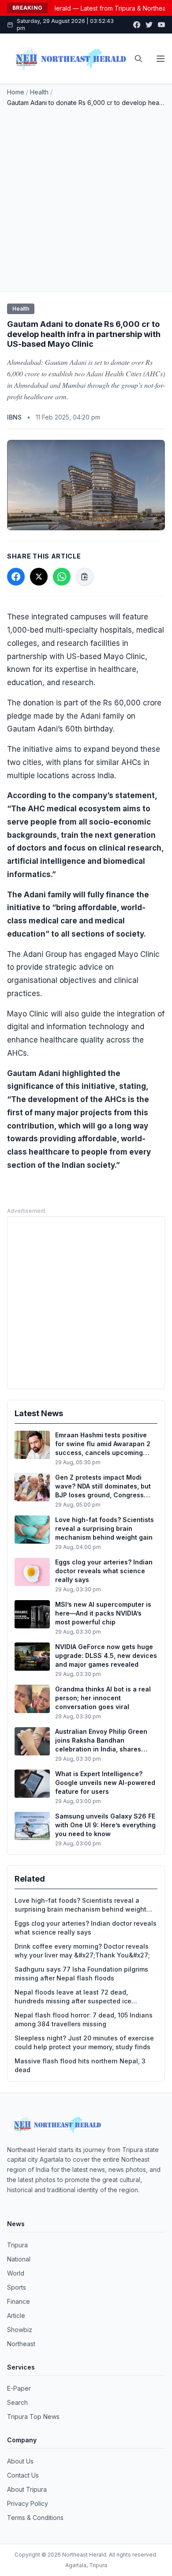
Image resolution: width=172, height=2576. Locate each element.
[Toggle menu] (161, 59)
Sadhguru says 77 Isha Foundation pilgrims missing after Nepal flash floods (81, 1974)
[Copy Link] (85, 577)
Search (17, 2402)
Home (16, 92)
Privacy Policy (28, 2503)
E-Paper (19, 2388)
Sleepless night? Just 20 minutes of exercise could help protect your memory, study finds (84, 2042)
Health (39, 92)
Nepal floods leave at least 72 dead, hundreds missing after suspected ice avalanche (73, 1997)
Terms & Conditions (35, 2518)
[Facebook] (137, 25)
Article (16, 2315)
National (19, 2259)
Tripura (17, 2245)
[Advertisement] (86, 198)
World (16, 2273)
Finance (19, 2301)
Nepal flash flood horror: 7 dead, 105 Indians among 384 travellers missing (84, 2019)
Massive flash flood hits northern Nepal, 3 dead (80, 2065)
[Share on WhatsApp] (62, 577)
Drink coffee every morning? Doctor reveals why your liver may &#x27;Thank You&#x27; (82, 1951)
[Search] (138, 59)
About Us (20, 2461)
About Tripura (27, 2489)
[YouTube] (161, 25)
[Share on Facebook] (16, 577)
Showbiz (20, 2330)
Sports (17, 2287)
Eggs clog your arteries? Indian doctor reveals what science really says (86, 1928)
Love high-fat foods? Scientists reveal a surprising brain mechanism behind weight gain (80, 1905)
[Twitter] (149, 25)
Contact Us (23, 2475)
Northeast (21, 2344)
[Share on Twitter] (39, 577)
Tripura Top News (33, 2417)
